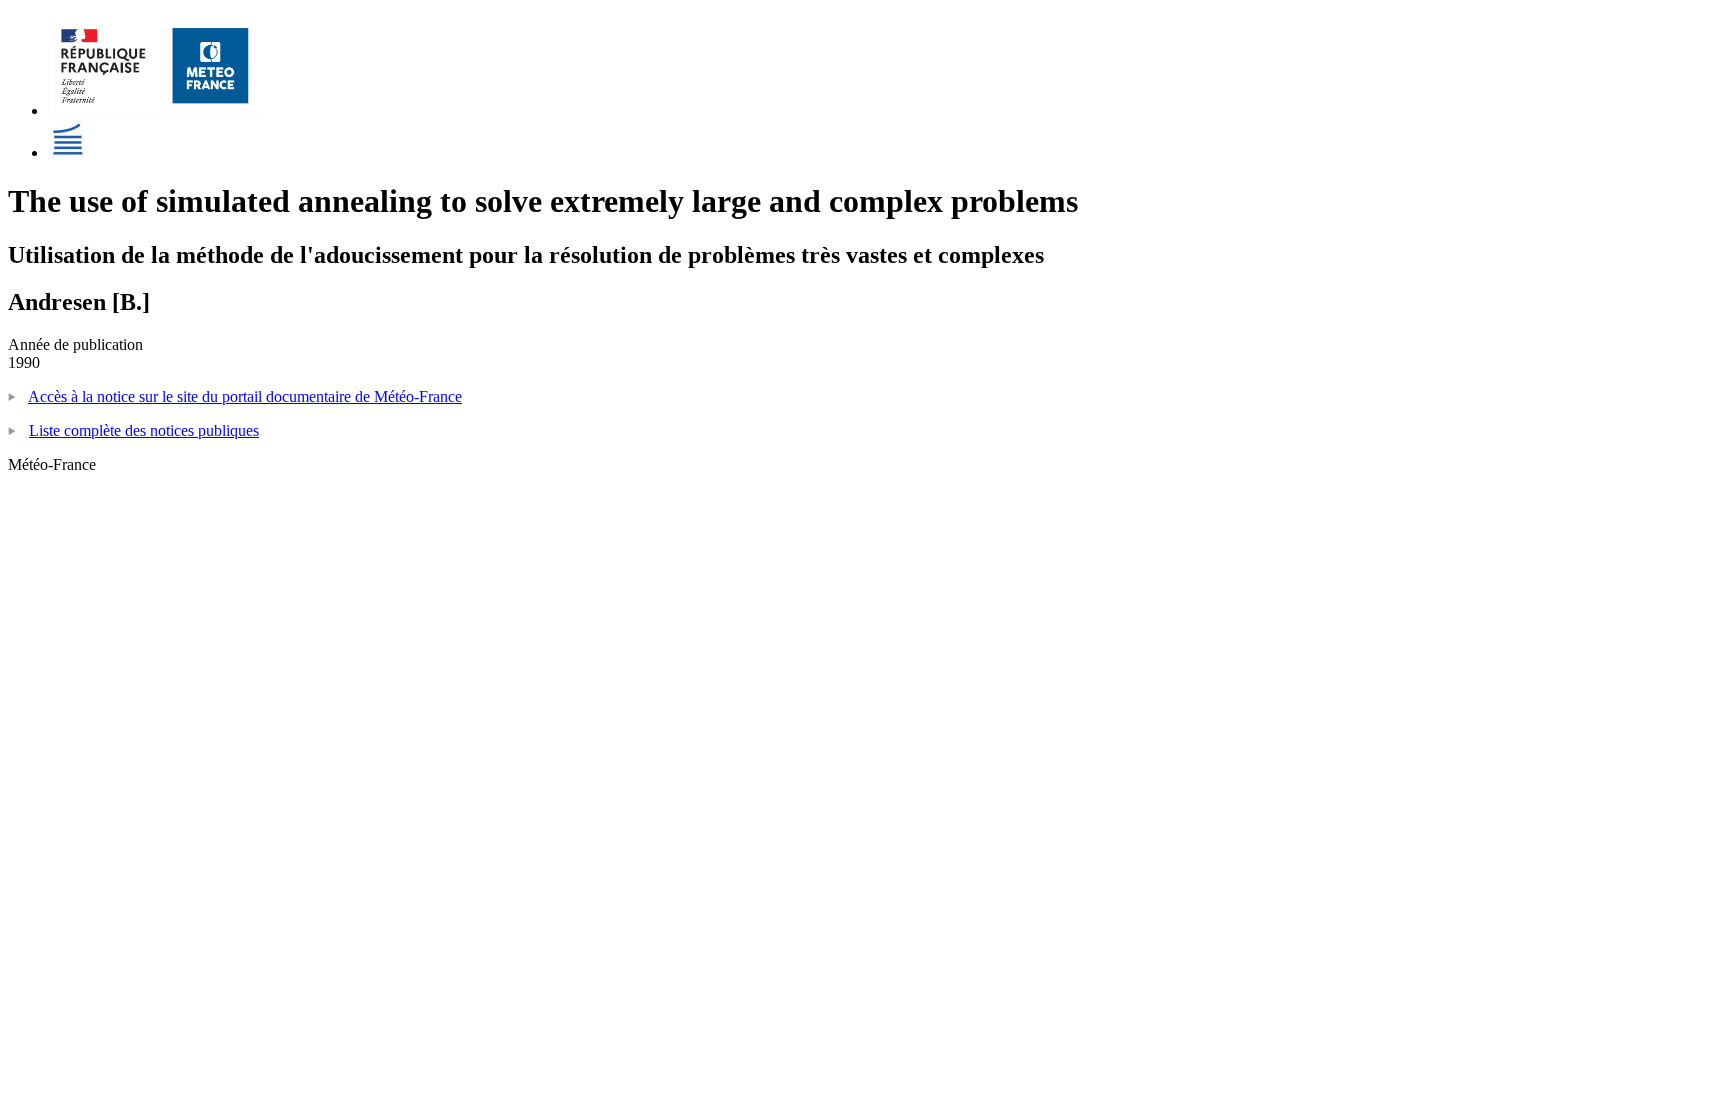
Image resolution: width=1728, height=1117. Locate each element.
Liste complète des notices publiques (144, 430)
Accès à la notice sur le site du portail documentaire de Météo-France (245, 396)
